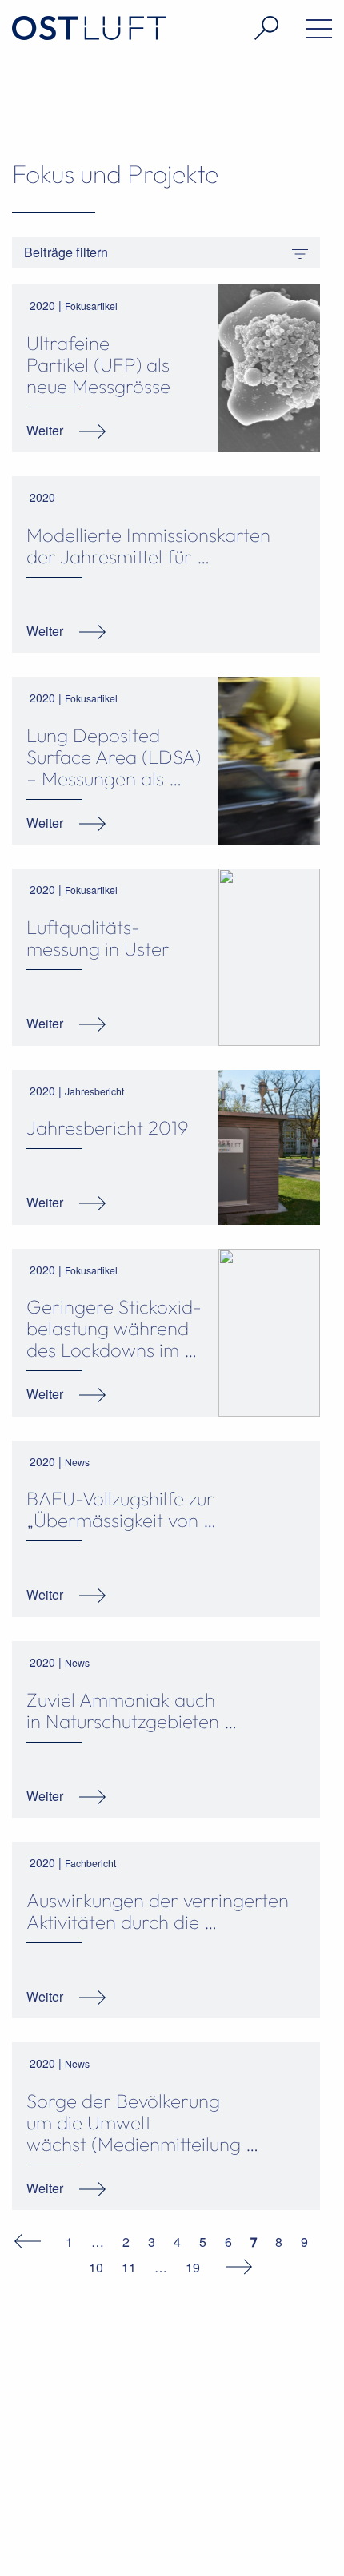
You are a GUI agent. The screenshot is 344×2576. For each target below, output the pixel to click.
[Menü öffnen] (301, 32)
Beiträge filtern (66, 252)
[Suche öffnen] (248, 28)
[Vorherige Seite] (36, 2240)
